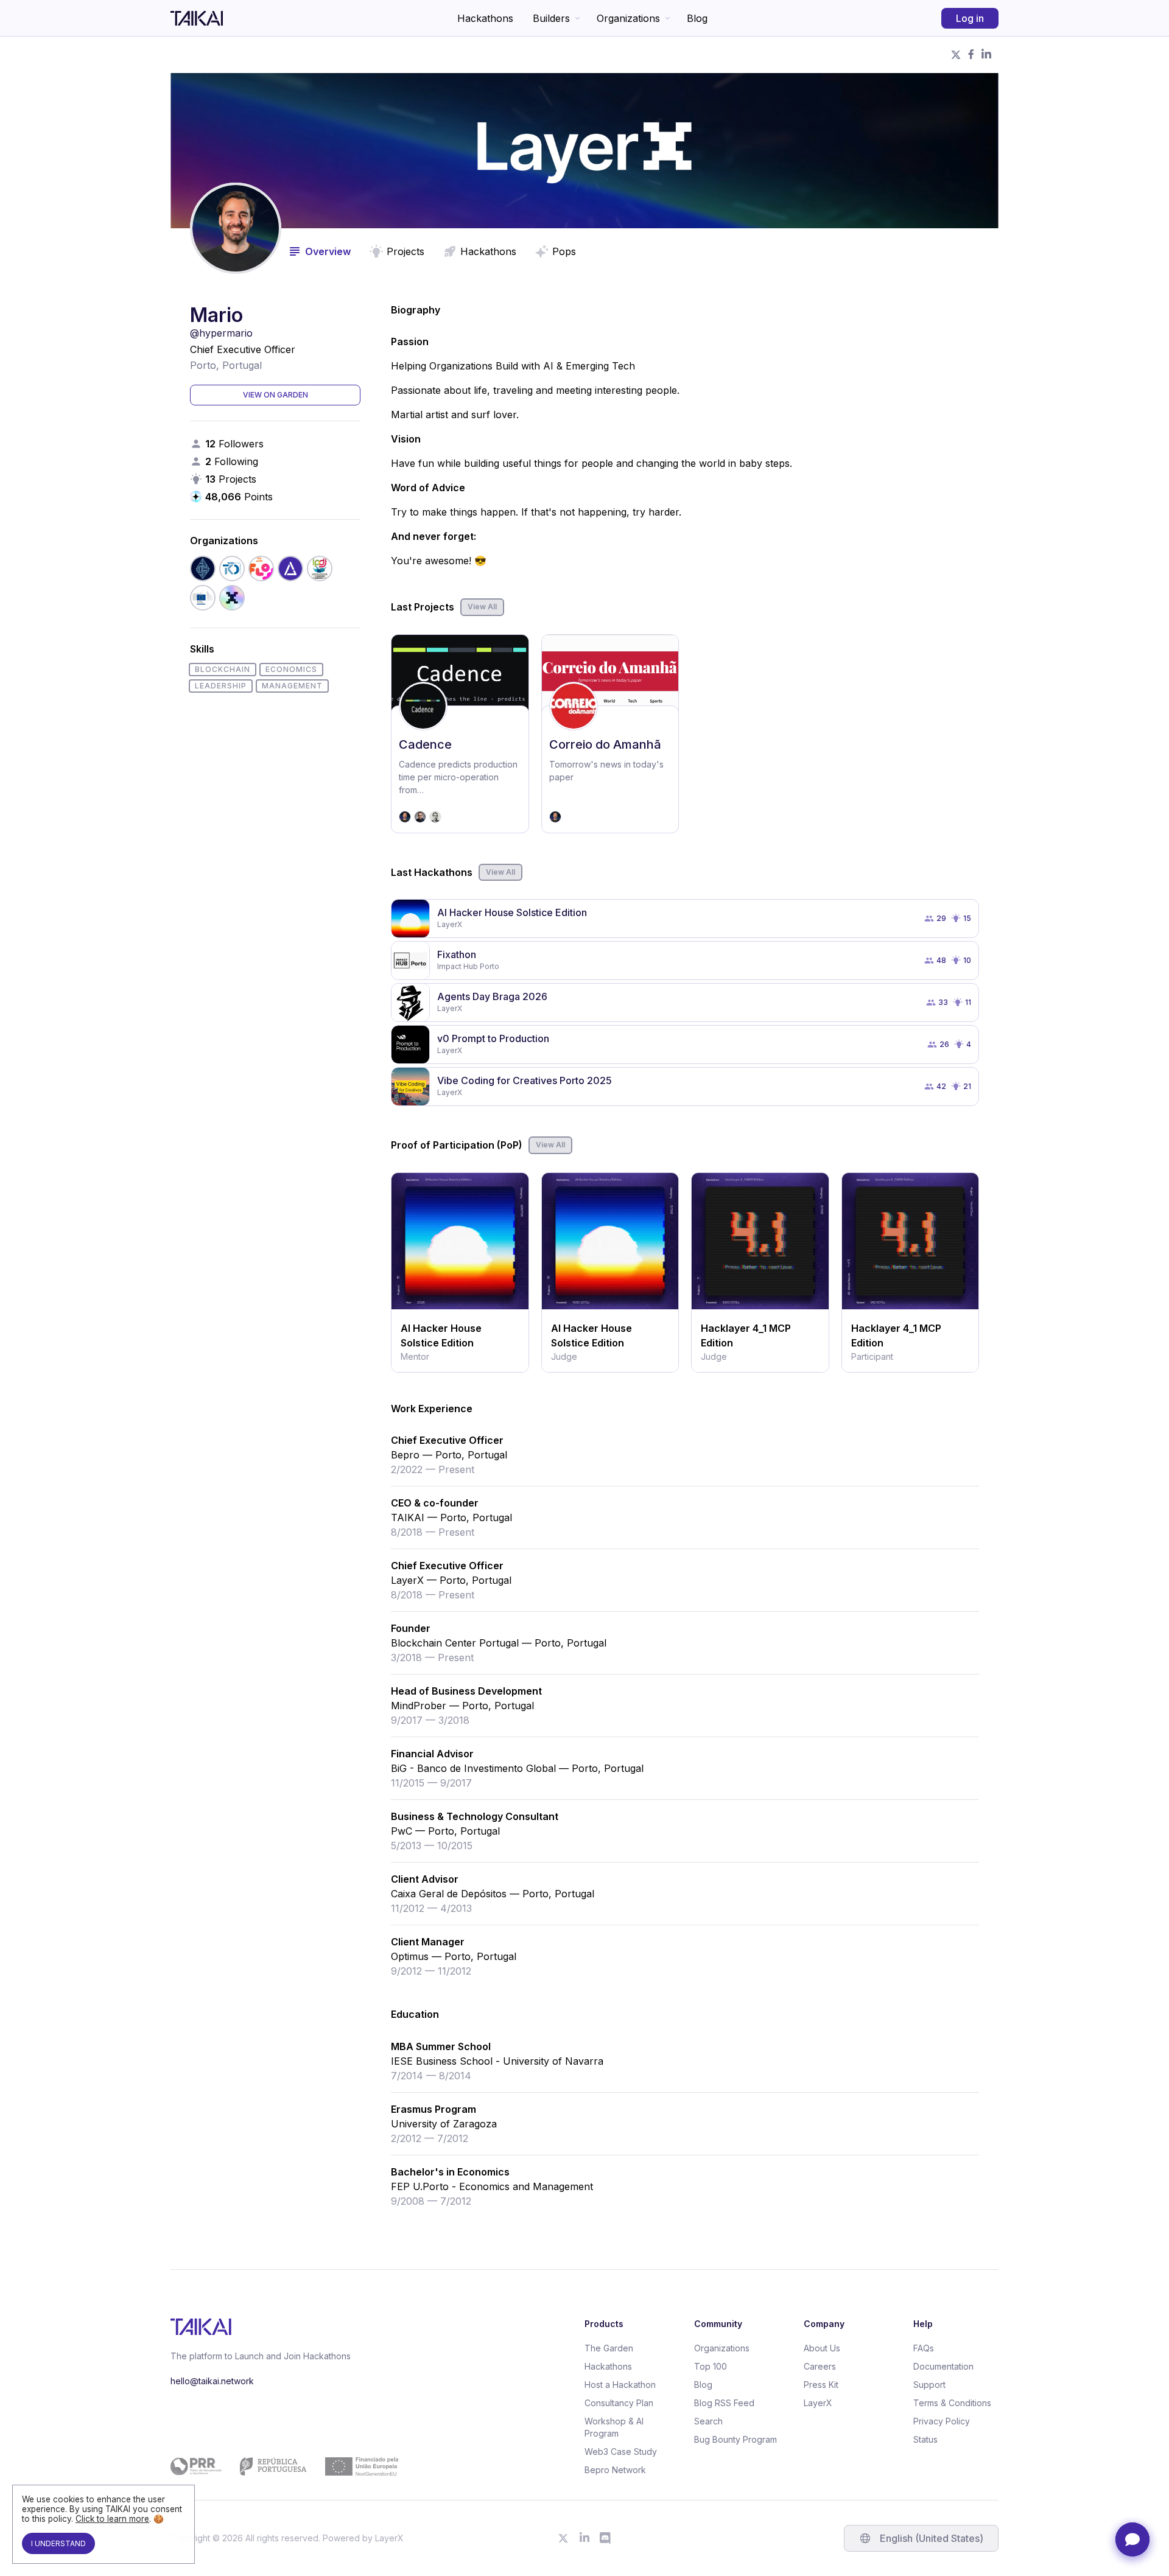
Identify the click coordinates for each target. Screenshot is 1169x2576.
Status (925, 2439)
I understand (58, 2543)
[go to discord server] (606, 2538)
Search (708, 2421)
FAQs (924, 2348)
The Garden (609, 2348)
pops (564, 251)
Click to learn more (112, 2519)
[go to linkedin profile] (584, 2538)
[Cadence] (460, 734)
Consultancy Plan (619, 2403)
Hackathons (485, 18)
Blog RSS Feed (724, 2403)
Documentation (943, 2366)
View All (482, 607)
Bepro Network (615, 2470)
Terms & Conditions (952, 2403)
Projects (405, 251)
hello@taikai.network (212, 2381)
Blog (697, 18)
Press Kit (821, 2385)
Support (929, 2385)
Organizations (628, 18)
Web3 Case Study (621, 2452)
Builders (551, 18)
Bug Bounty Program (735, 2439)
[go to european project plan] (284, 2466)
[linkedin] (986, 55)
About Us (822, 2348)
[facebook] (971, 55)
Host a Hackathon (620, 2385)
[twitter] (956, 55)
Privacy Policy (942, 2421)
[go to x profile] (563, 2538)
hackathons (488, 251)
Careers (820, 2366)
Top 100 (711, 2366)
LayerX (818, 2403)
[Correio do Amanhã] (610, 734)
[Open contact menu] (1132, 2539)
